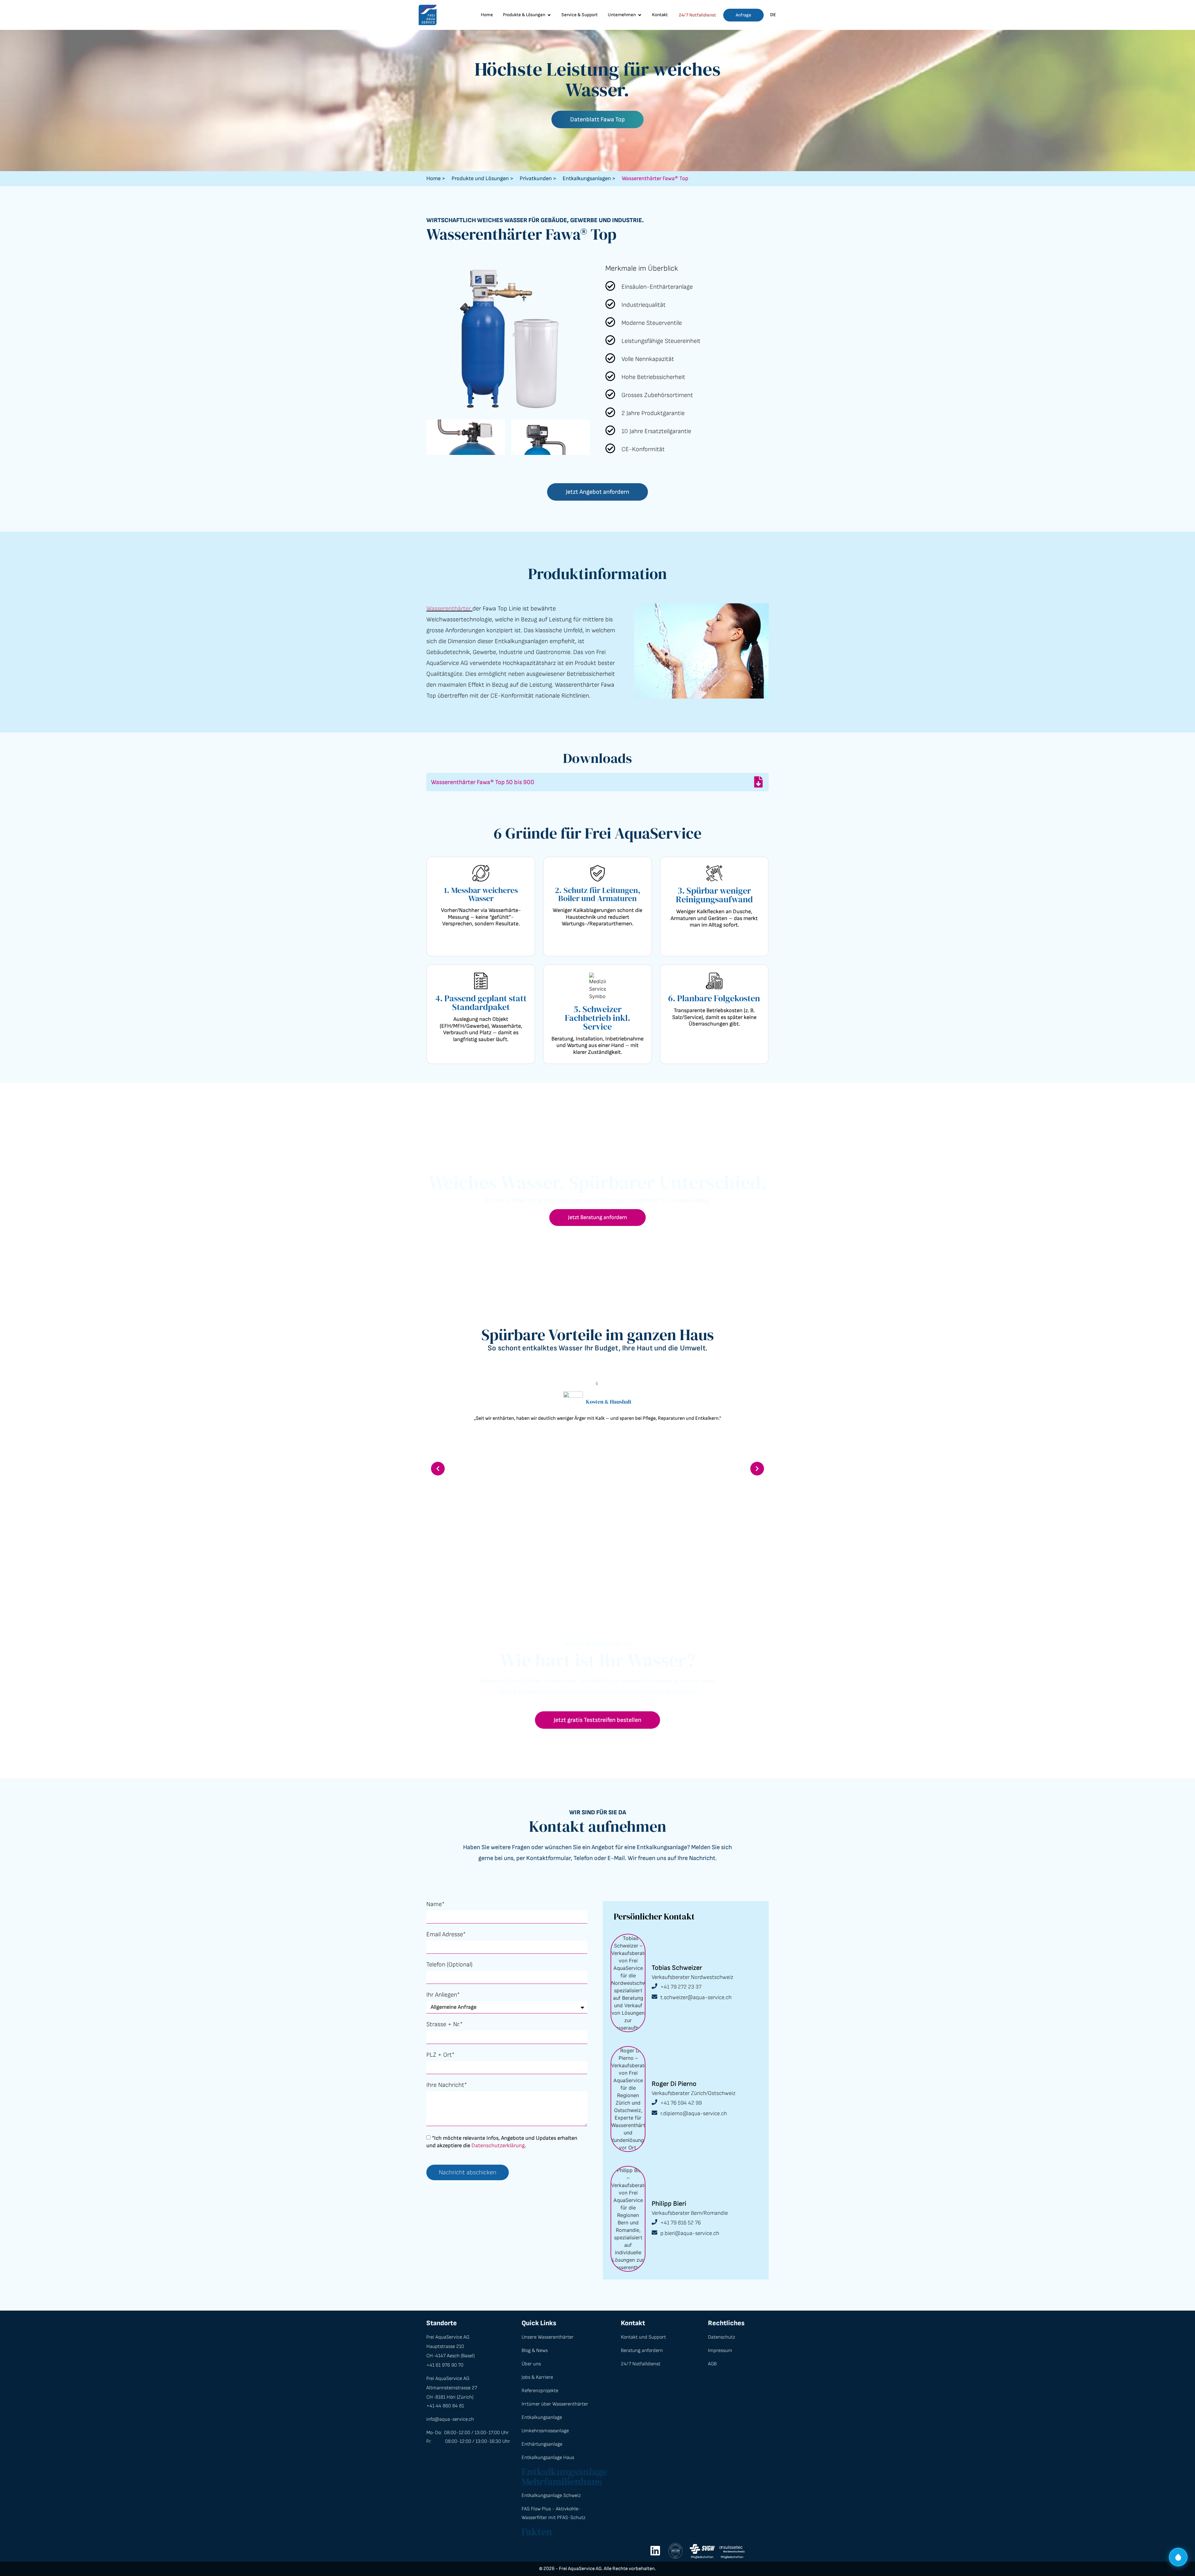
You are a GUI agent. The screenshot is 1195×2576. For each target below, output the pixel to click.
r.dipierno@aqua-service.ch (694, 2113)
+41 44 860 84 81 (445, 2406)
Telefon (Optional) (449, 1965)
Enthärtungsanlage (542, 2444)
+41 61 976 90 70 (445, 2365)
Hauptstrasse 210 (445, 2347)
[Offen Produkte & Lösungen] (549, 15)
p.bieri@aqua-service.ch (690, 2233)
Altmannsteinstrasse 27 (452, 2388)
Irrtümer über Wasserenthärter (555, 2404)
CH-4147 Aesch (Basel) (450, 2356)
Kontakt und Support (643, 2337)
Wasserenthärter (449, 609)
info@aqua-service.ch (450, 2419)
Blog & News (535, 2351)
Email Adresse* (446, 1935)
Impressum (720, 2351)
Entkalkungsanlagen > (589, 178)
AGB (712, 2364)
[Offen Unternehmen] (640, 15)
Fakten (537, 2532)
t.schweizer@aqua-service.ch (696, 1997)
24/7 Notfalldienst (697, 15)
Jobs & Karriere (537, 2377)
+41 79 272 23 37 (681, 1987)
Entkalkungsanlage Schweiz (551, 2496)
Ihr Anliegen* (443, 1995)
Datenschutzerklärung (498, 2145)
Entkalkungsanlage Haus (548, 2458)
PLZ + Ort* (440, 2055)
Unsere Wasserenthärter (548, 2337)
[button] (438, 1469)
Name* (435, 1905)
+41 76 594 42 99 (681, 2103)
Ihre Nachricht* (447, 2085)
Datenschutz (722, 2337)
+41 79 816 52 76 (681, 2223)
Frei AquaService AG (448, 2337)
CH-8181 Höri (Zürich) (450, 2397)
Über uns (531, 2364)
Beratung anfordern (642, 2351)
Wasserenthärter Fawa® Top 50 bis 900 (483, 782)
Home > (436, 178)
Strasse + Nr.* (444, 2025)
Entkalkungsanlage (542, 2417)
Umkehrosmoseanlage (545, 2431)
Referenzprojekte (540, 2391)
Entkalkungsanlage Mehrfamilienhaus (564, 2477)
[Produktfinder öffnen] (1178, 2559)
